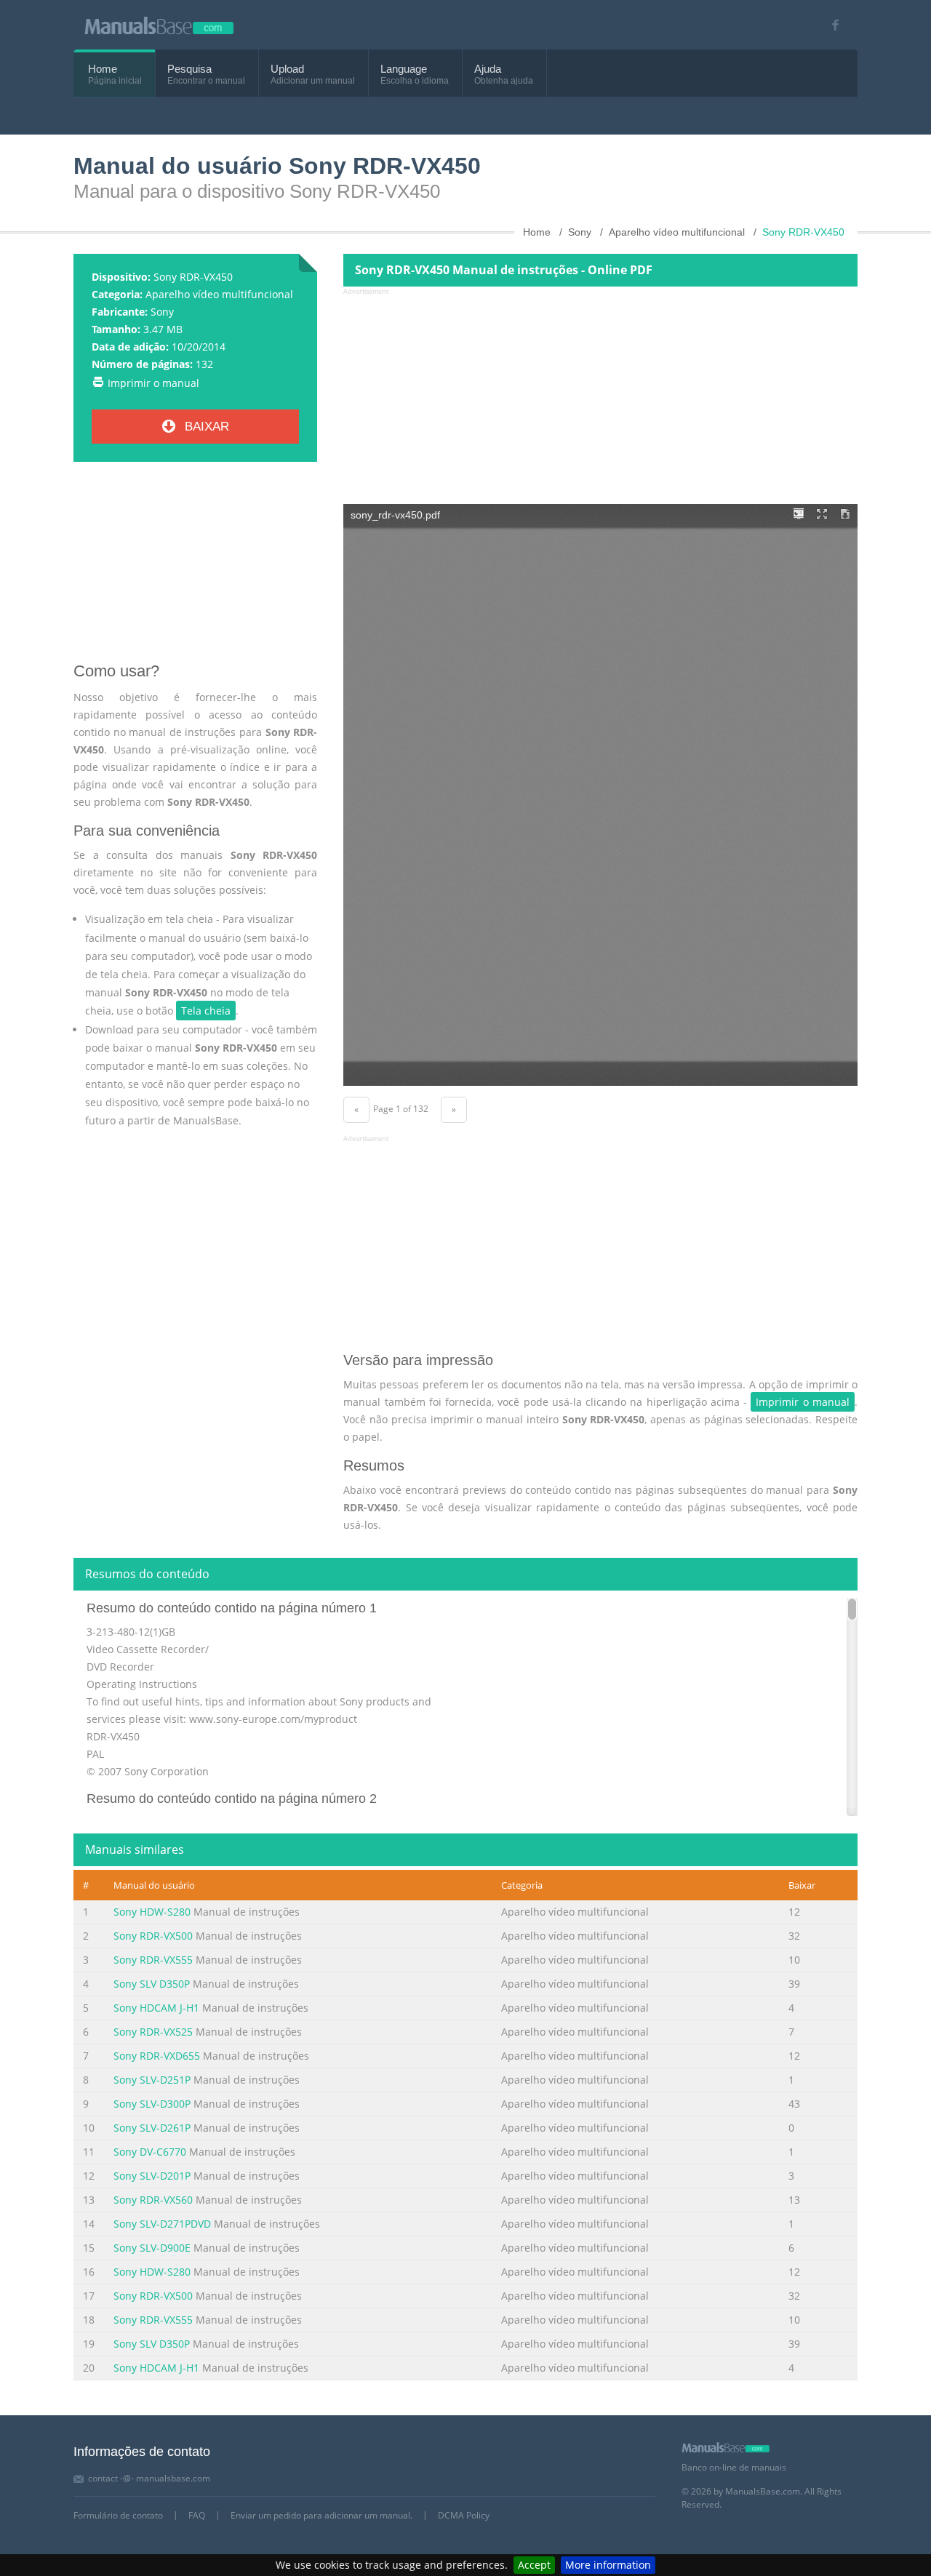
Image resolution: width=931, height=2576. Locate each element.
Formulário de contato (118, 2515)
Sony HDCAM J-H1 (156, 2008)
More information (608, 2565)
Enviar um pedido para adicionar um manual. (321, 2515)
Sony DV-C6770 (150, 2152)
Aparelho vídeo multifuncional (219, 294)
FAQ (197, 2515)
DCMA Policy (464, 2515)
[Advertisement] (195, 567)
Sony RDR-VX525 (153, 2032)
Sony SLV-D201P (152, 2176)
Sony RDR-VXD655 (157, 2056)
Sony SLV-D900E (152, 2248)
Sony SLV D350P (152, 1984)
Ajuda (488, 69)
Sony (162, 312)
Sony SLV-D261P (152, 2128)
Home (103, 69)
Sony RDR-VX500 (153, 1936)
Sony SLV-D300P (152, 2104)
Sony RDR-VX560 (153, 2200)
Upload (287, 69)
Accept (534, 2565)
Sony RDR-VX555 (153, 1960)
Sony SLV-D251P (152, 2080)
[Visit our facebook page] (830, 25)
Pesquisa (189, 69)
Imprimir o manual (153, 383)
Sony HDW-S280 (152, 1912)
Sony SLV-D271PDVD (162, 2224)
